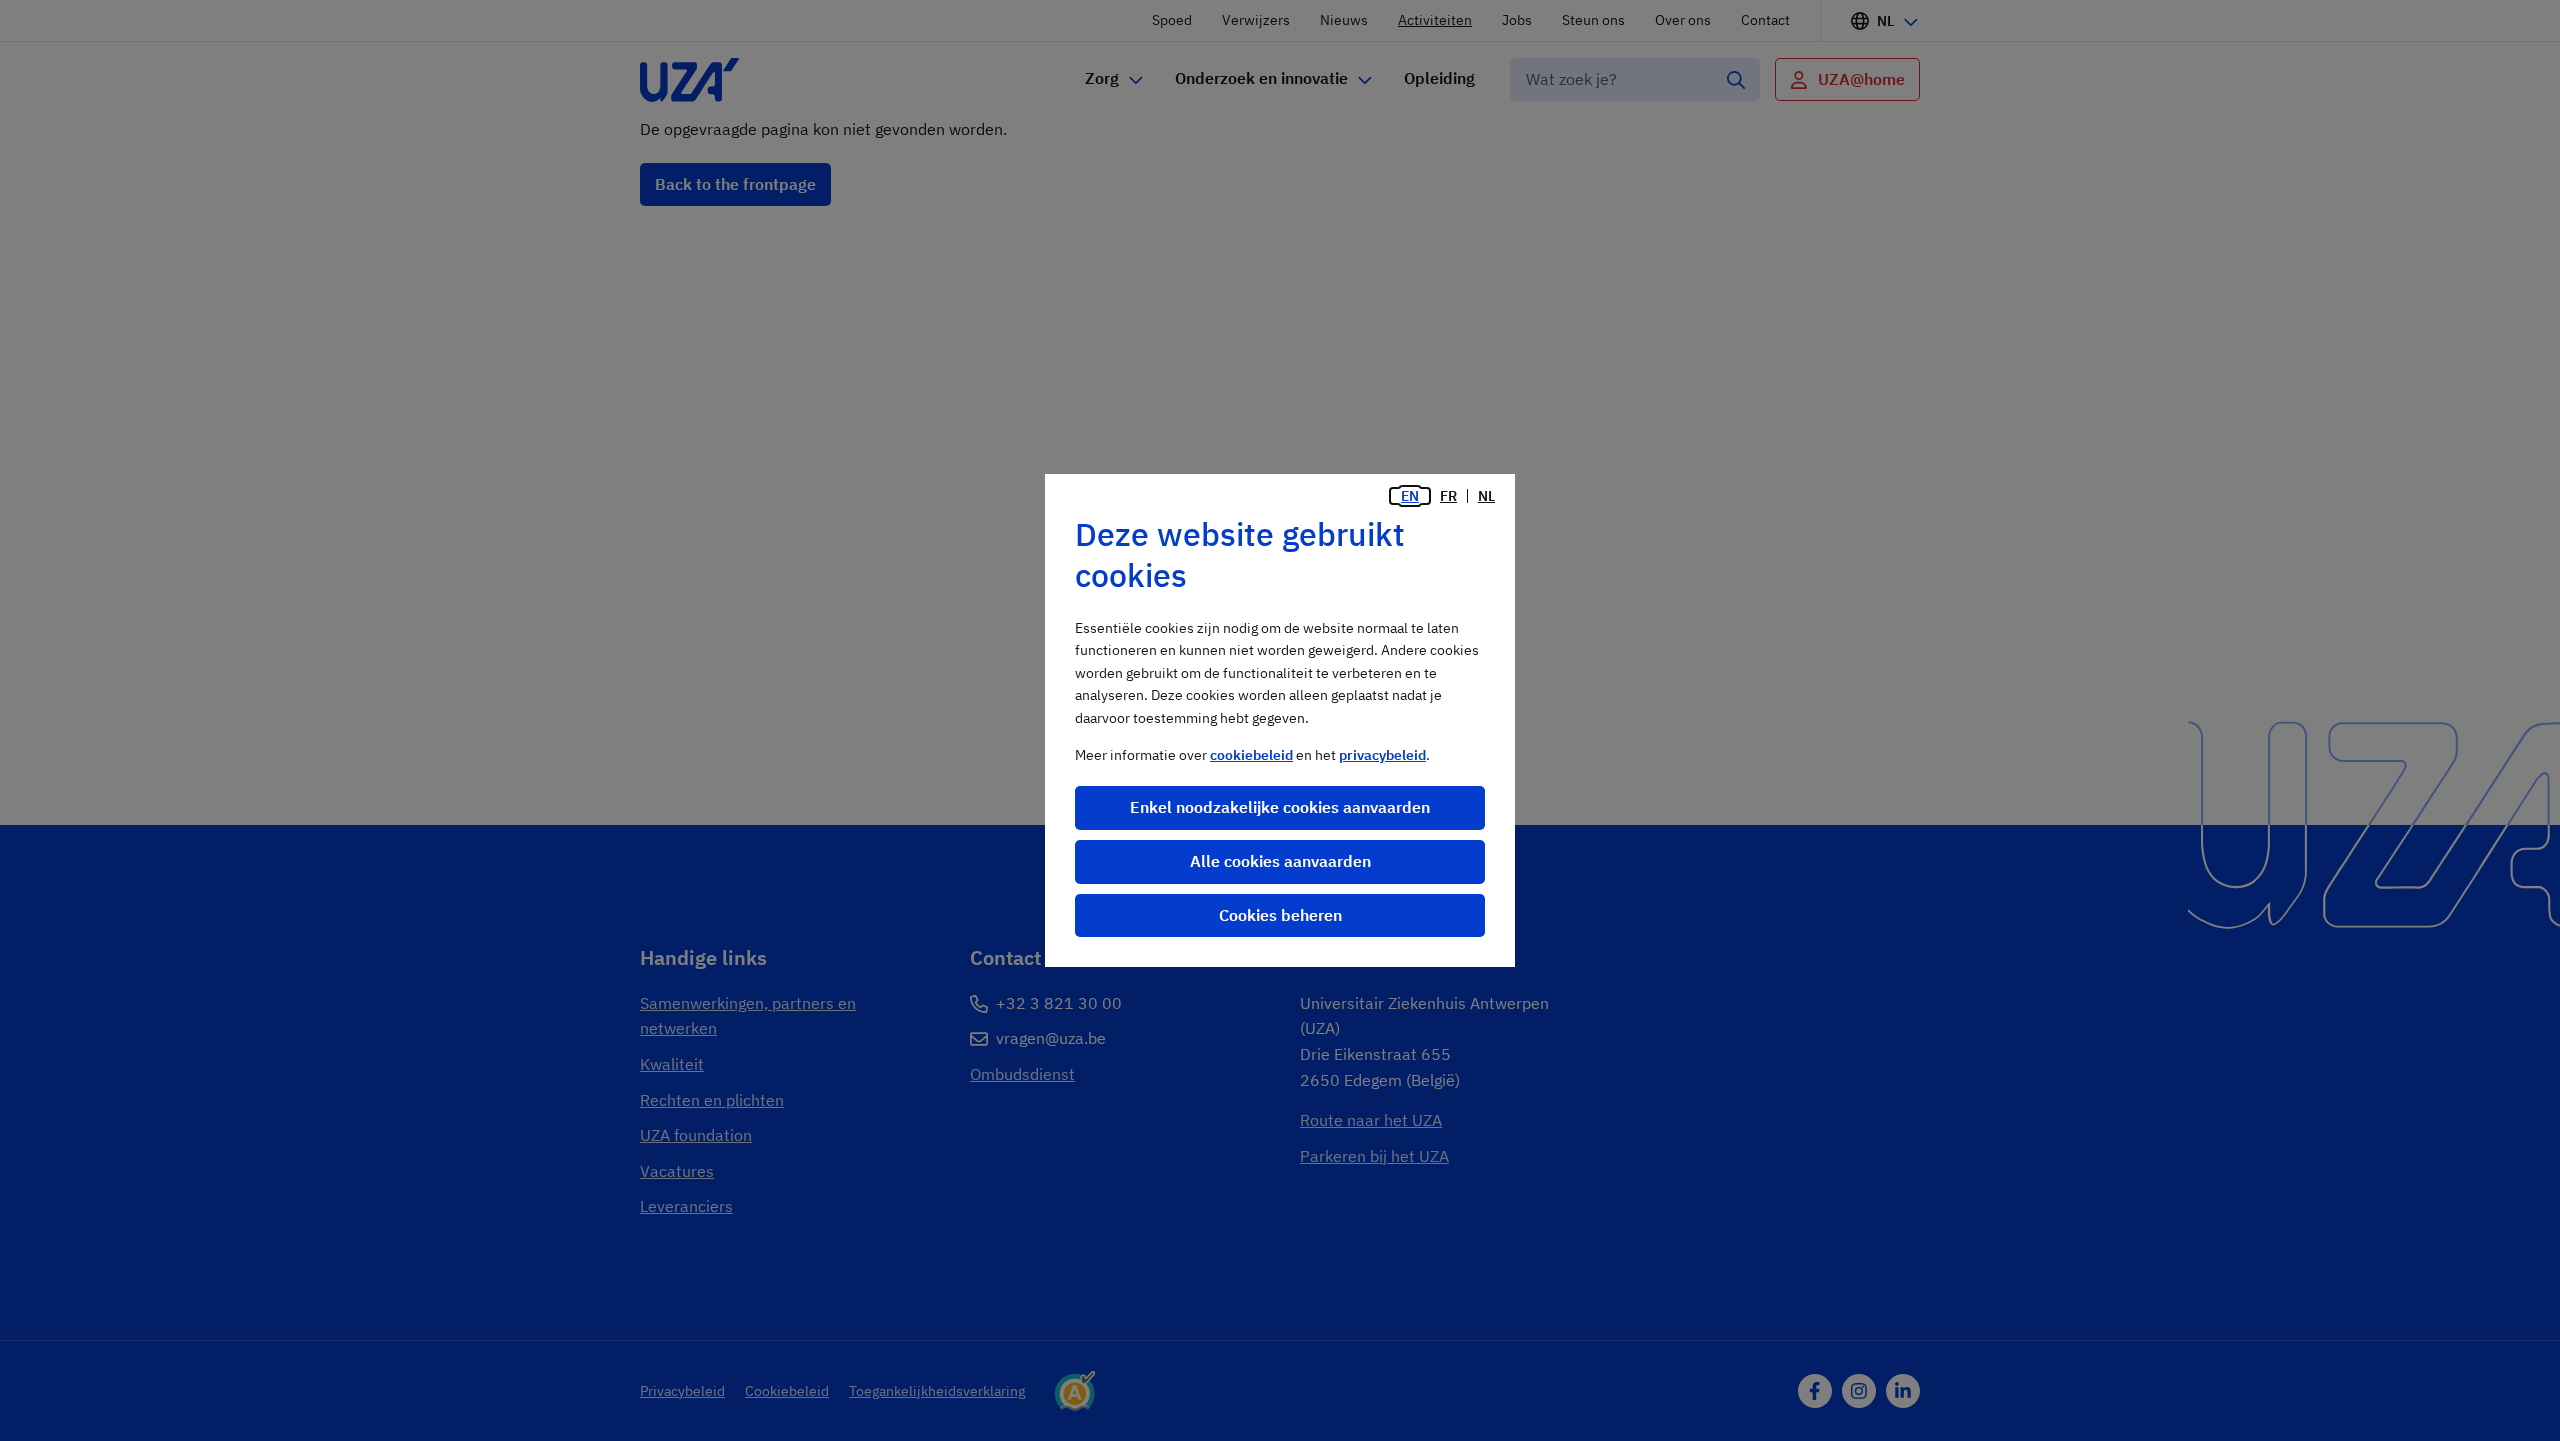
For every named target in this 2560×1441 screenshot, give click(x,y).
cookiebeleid (1251, 755)
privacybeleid (1382, 755)
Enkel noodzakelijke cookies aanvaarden (1280, 807)
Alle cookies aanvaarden (1280, 861)
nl (1486, 496)
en (1410, 496)
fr (1448, 496)
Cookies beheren (1280, 915)
